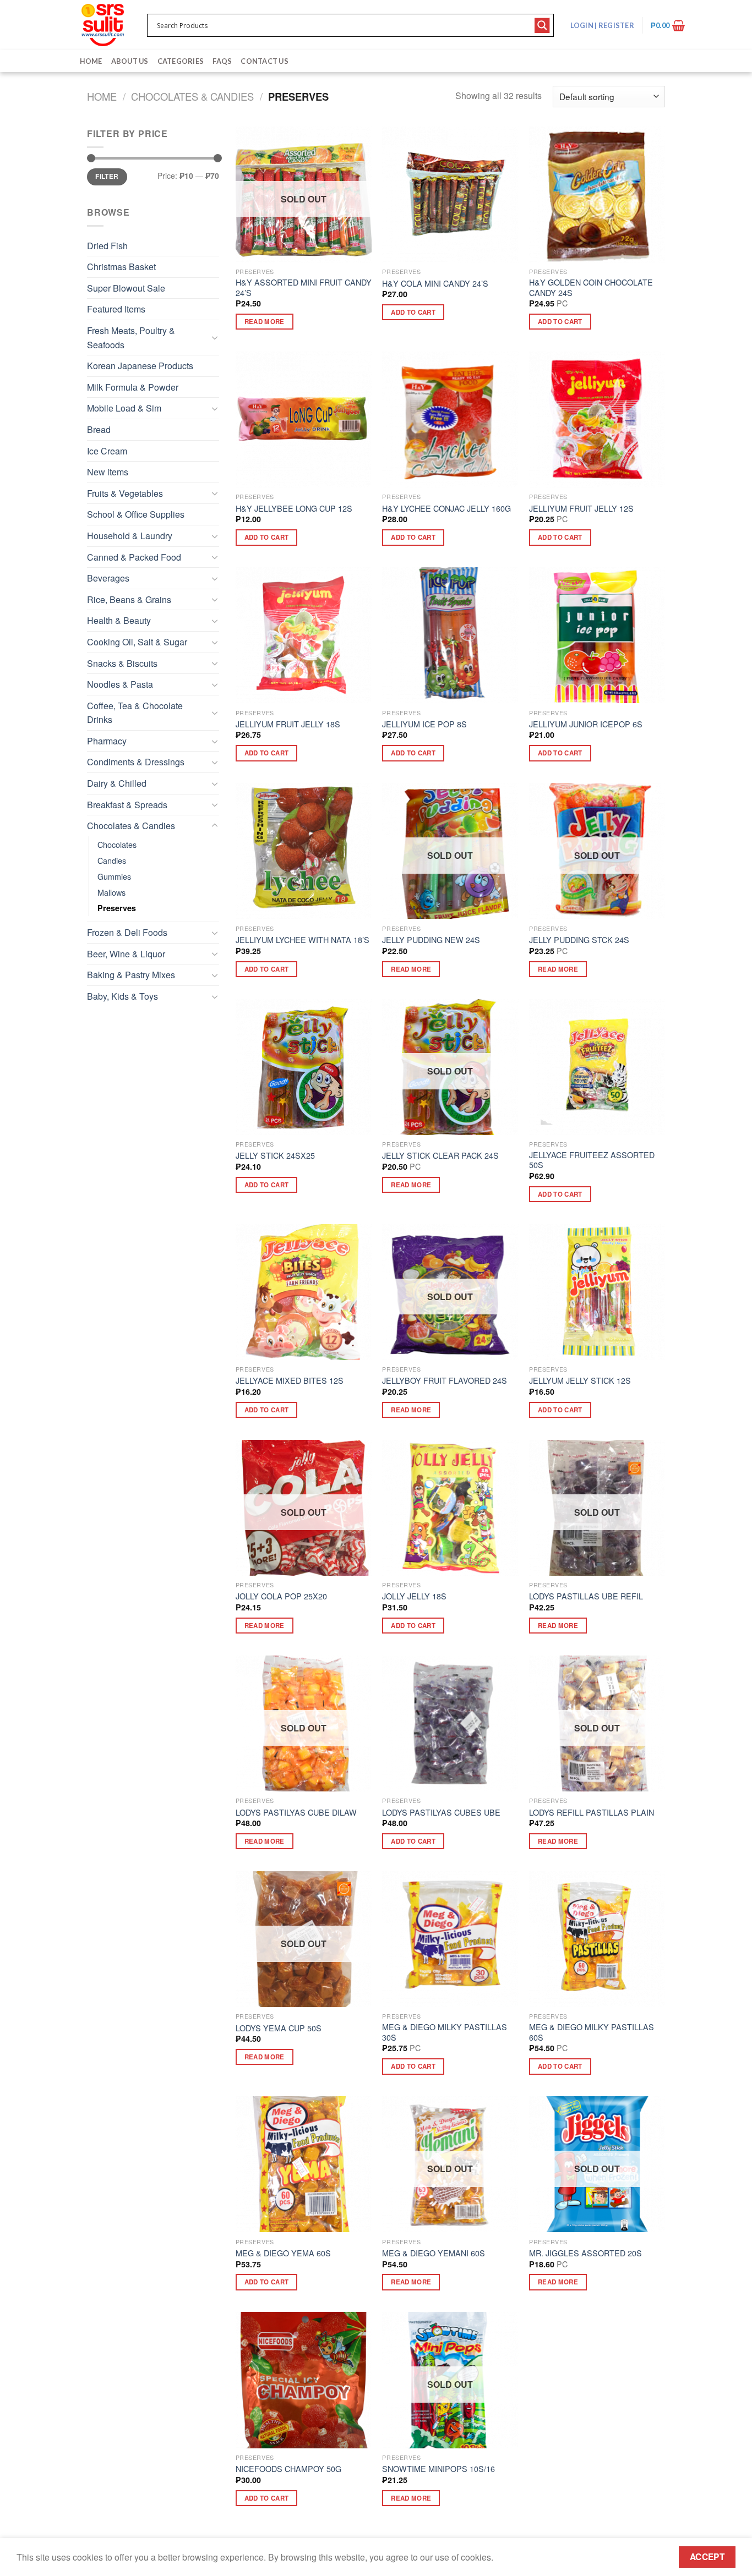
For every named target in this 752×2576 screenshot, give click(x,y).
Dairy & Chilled (117, 783)
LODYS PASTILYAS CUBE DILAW (296, 1813)
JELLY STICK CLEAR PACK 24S (440, 1156)
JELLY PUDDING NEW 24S (431, 940)
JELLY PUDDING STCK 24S (579, 940)
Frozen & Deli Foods (127, 932)
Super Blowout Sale (126, 288)
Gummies (114, 876)
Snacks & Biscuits (122, 663)
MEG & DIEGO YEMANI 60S (434, 2253)
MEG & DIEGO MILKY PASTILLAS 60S (592, 2032)
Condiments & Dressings (136, 762)
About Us (130, 61)
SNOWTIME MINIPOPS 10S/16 (438, 2469)
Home (91, 61)
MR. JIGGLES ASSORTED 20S (585, 2253)
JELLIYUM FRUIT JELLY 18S (288, 724)
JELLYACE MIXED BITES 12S (290, 1381)
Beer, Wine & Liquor (126, 954)
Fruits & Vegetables (125, 493)
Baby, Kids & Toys (122, 996)
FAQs (222, 61)
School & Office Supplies (136, 514)
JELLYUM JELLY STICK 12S (580, 1381)
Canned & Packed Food (134, 557)
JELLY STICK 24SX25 (275, 1156)
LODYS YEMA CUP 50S (279, 2028)
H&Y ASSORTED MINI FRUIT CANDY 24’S (304, 287)
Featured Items (116, 309)
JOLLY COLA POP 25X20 (281, 1596)
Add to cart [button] (413, 312)
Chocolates (117, 844)
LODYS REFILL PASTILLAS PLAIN (592, 1813)
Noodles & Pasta (120, 684)
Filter (107, 176)
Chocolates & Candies (192, 96)
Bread (99, 429)
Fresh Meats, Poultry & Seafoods (131, 338)
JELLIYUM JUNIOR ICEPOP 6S (586, 724)
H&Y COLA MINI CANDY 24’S (435, 284)
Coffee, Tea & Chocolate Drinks (135, 713)
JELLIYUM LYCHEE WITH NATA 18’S (303, 940)
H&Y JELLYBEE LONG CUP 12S (294, 509)
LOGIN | (602, 25)
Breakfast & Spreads (127, 805)
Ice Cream (107, 451)
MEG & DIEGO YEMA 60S (283, 2253)
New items (108, 472)
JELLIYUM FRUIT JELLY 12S (581, 509)
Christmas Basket (121, 267)
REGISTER (616, 25)
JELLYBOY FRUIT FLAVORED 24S (445, 1381)
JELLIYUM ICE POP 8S (424, 724)
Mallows (111, 892)
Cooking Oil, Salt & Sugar (137, 642)
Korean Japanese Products (140, 366)
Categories (181, 61)
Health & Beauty (119, 620)
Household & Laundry (130, 536)
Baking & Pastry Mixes (131, 975)
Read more (265, 322)
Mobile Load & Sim (124, 408)
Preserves (117, 908)
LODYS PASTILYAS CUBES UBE (441, 1813)
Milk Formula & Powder (133, 387)
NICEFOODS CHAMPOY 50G (288, 2469)
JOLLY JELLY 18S (414, 1596)
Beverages (108, 578)
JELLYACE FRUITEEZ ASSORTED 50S (592, 1160)
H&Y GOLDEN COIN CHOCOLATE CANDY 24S (591, 287)
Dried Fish (107, 246)
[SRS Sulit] (103, 25)
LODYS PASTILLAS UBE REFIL (586, 1596)
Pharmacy (107, 741)
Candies (112, 860)
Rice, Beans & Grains (129, 599)
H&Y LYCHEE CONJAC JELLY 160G (446, 509)
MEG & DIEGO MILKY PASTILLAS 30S (445, 2032)
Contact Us (265, 61)
